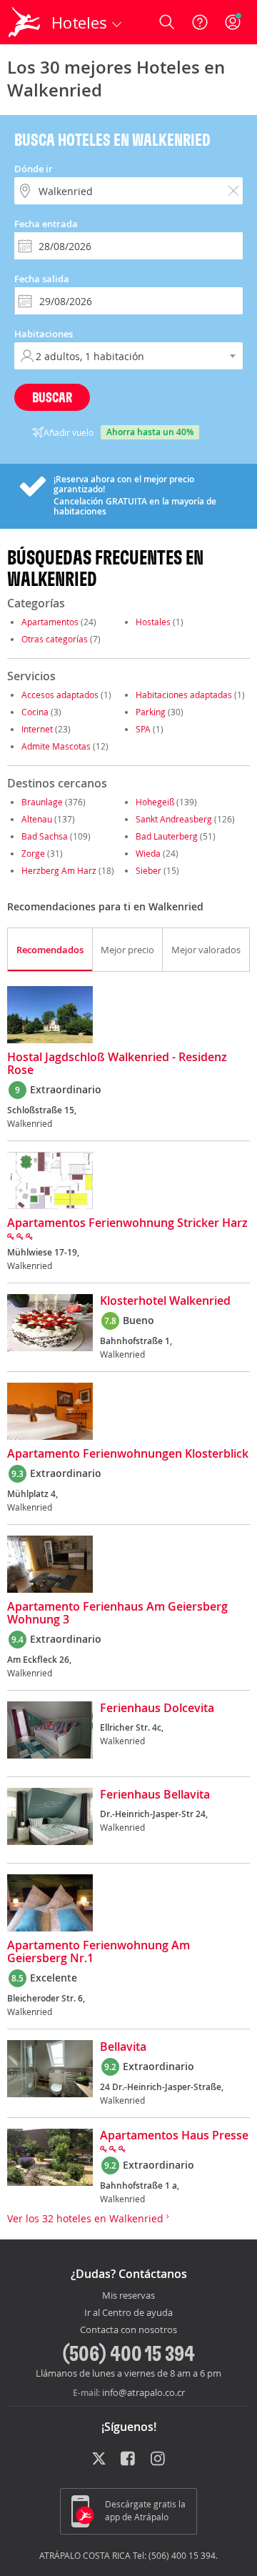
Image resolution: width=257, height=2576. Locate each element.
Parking (151, 712)
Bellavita (123, 2047)
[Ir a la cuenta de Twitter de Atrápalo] (99, 2460)
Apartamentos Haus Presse (174, 2136)
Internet (37, 729)
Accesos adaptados (60, 695)
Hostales (153, 622)
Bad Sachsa (45, 836)
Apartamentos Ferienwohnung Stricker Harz (127, 1223)
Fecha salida (42, 279)
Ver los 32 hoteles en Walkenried (87, 2218)
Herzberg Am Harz (59, 870)
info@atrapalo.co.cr (143, 2392)
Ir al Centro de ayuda (128, 2313)
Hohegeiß (155, 802)
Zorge (33, 853)
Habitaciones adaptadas (184, 695)
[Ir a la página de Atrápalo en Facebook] (129, 2460)
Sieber (148, 870)
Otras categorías (55, 639)
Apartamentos (50, 622)
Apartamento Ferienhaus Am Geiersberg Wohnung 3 (117, 1613)
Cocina (35, 712)
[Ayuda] (200, 22)
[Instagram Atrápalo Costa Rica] (159, 2460)
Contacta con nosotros (128, 2330)
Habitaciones (44, 334)
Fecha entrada (46, 224)
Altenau (37, 819)
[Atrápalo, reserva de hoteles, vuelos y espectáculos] (24, 22)
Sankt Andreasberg (174, 819)
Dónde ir (34, 169)
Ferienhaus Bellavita (155, 1795)
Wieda (148, 853)
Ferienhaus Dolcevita (157, 1709)
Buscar (52, 397)
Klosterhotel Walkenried (165, 1301)
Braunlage (42, 802)
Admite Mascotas (56, 746)
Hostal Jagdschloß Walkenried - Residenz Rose (117, 1064)
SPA (143, 729)
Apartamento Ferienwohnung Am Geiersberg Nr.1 (99, 1952)
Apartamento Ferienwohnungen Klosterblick (128, 1454)
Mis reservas (128, 2296)
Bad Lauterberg (167, 836)
